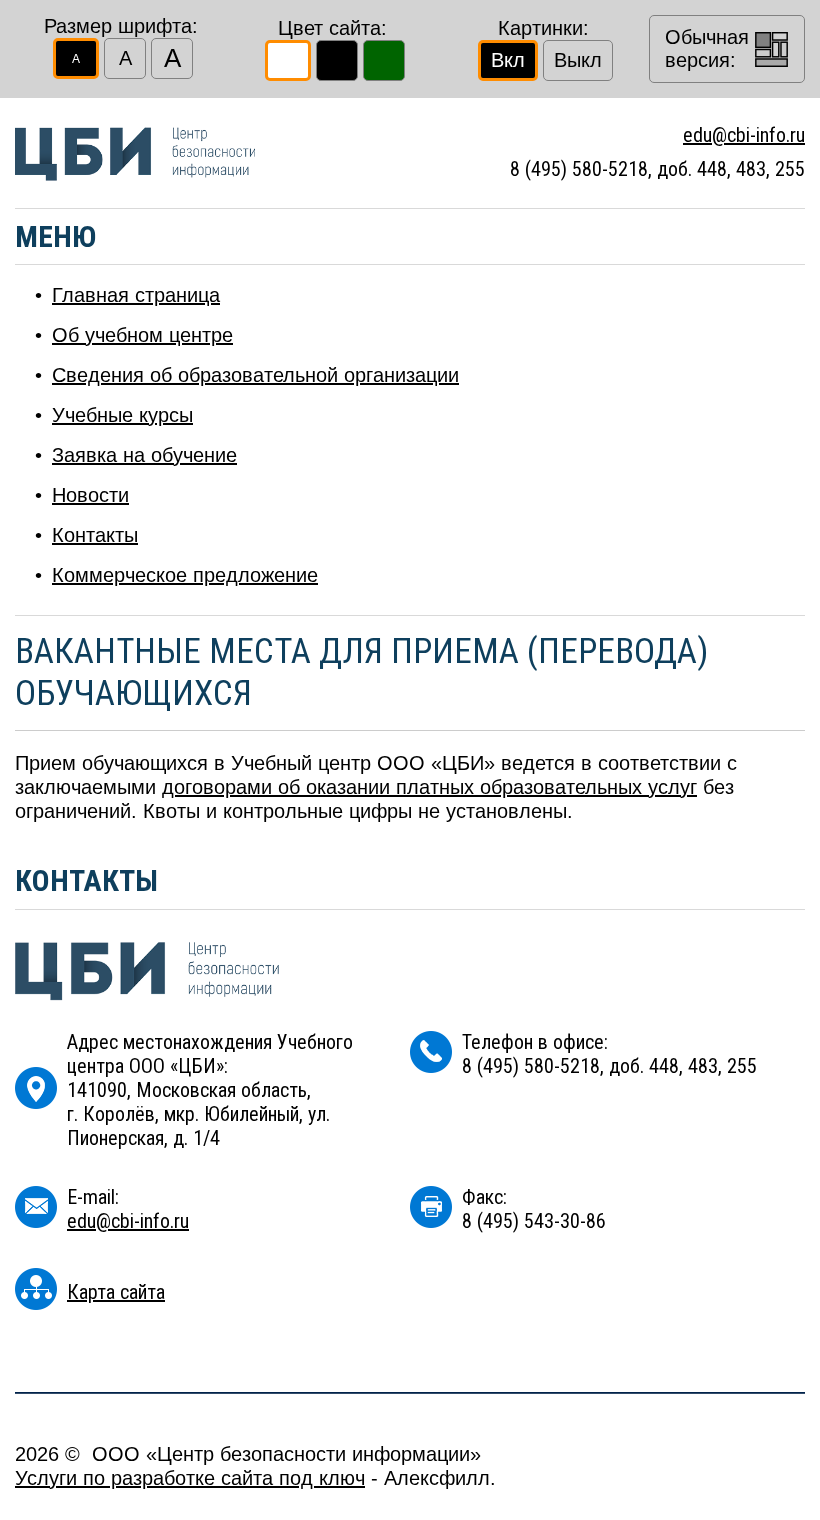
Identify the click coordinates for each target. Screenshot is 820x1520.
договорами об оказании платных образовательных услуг (429, 787)
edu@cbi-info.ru (744, 135)
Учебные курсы (122, 415)
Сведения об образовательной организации (255, 375)
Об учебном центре (142, 335)
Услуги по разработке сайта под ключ (190, 1478)
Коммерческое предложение (185, 575)
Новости (90, 495)
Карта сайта (116, 1292)
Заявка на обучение (144, 455)
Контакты (95, 535)
